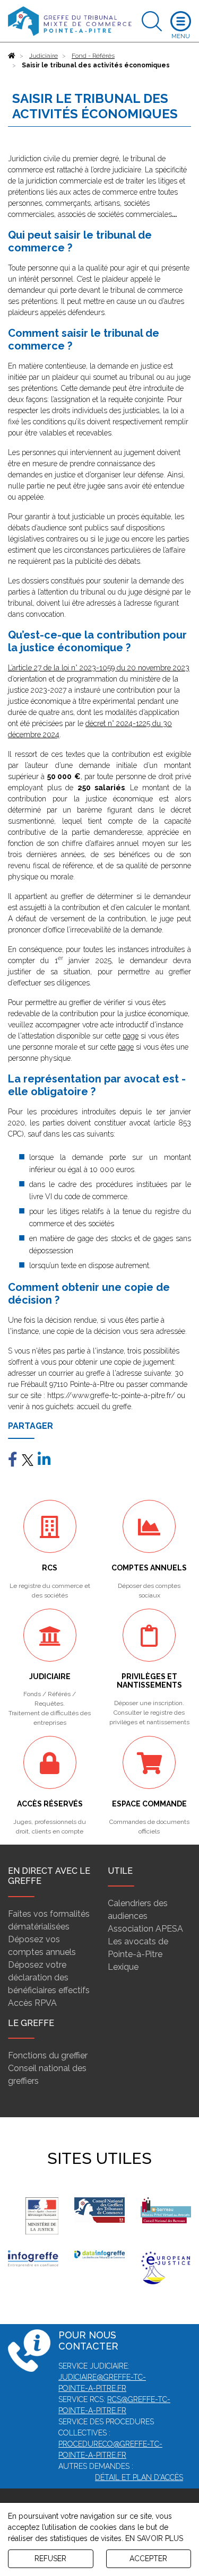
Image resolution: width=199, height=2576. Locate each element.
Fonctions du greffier (48, 2055)
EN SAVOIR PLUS (154, 2538)
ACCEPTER (148, 2558)
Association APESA (145, 1929)
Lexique (123, 1967)
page (131, 1036)
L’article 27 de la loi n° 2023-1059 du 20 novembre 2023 (99, 668)
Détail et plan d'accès (139, 2477)
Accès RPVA (32, 2003)
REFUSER (50, 2558)
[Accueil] (12, 56)
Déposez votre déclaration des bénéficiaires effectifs (49, 1977)
